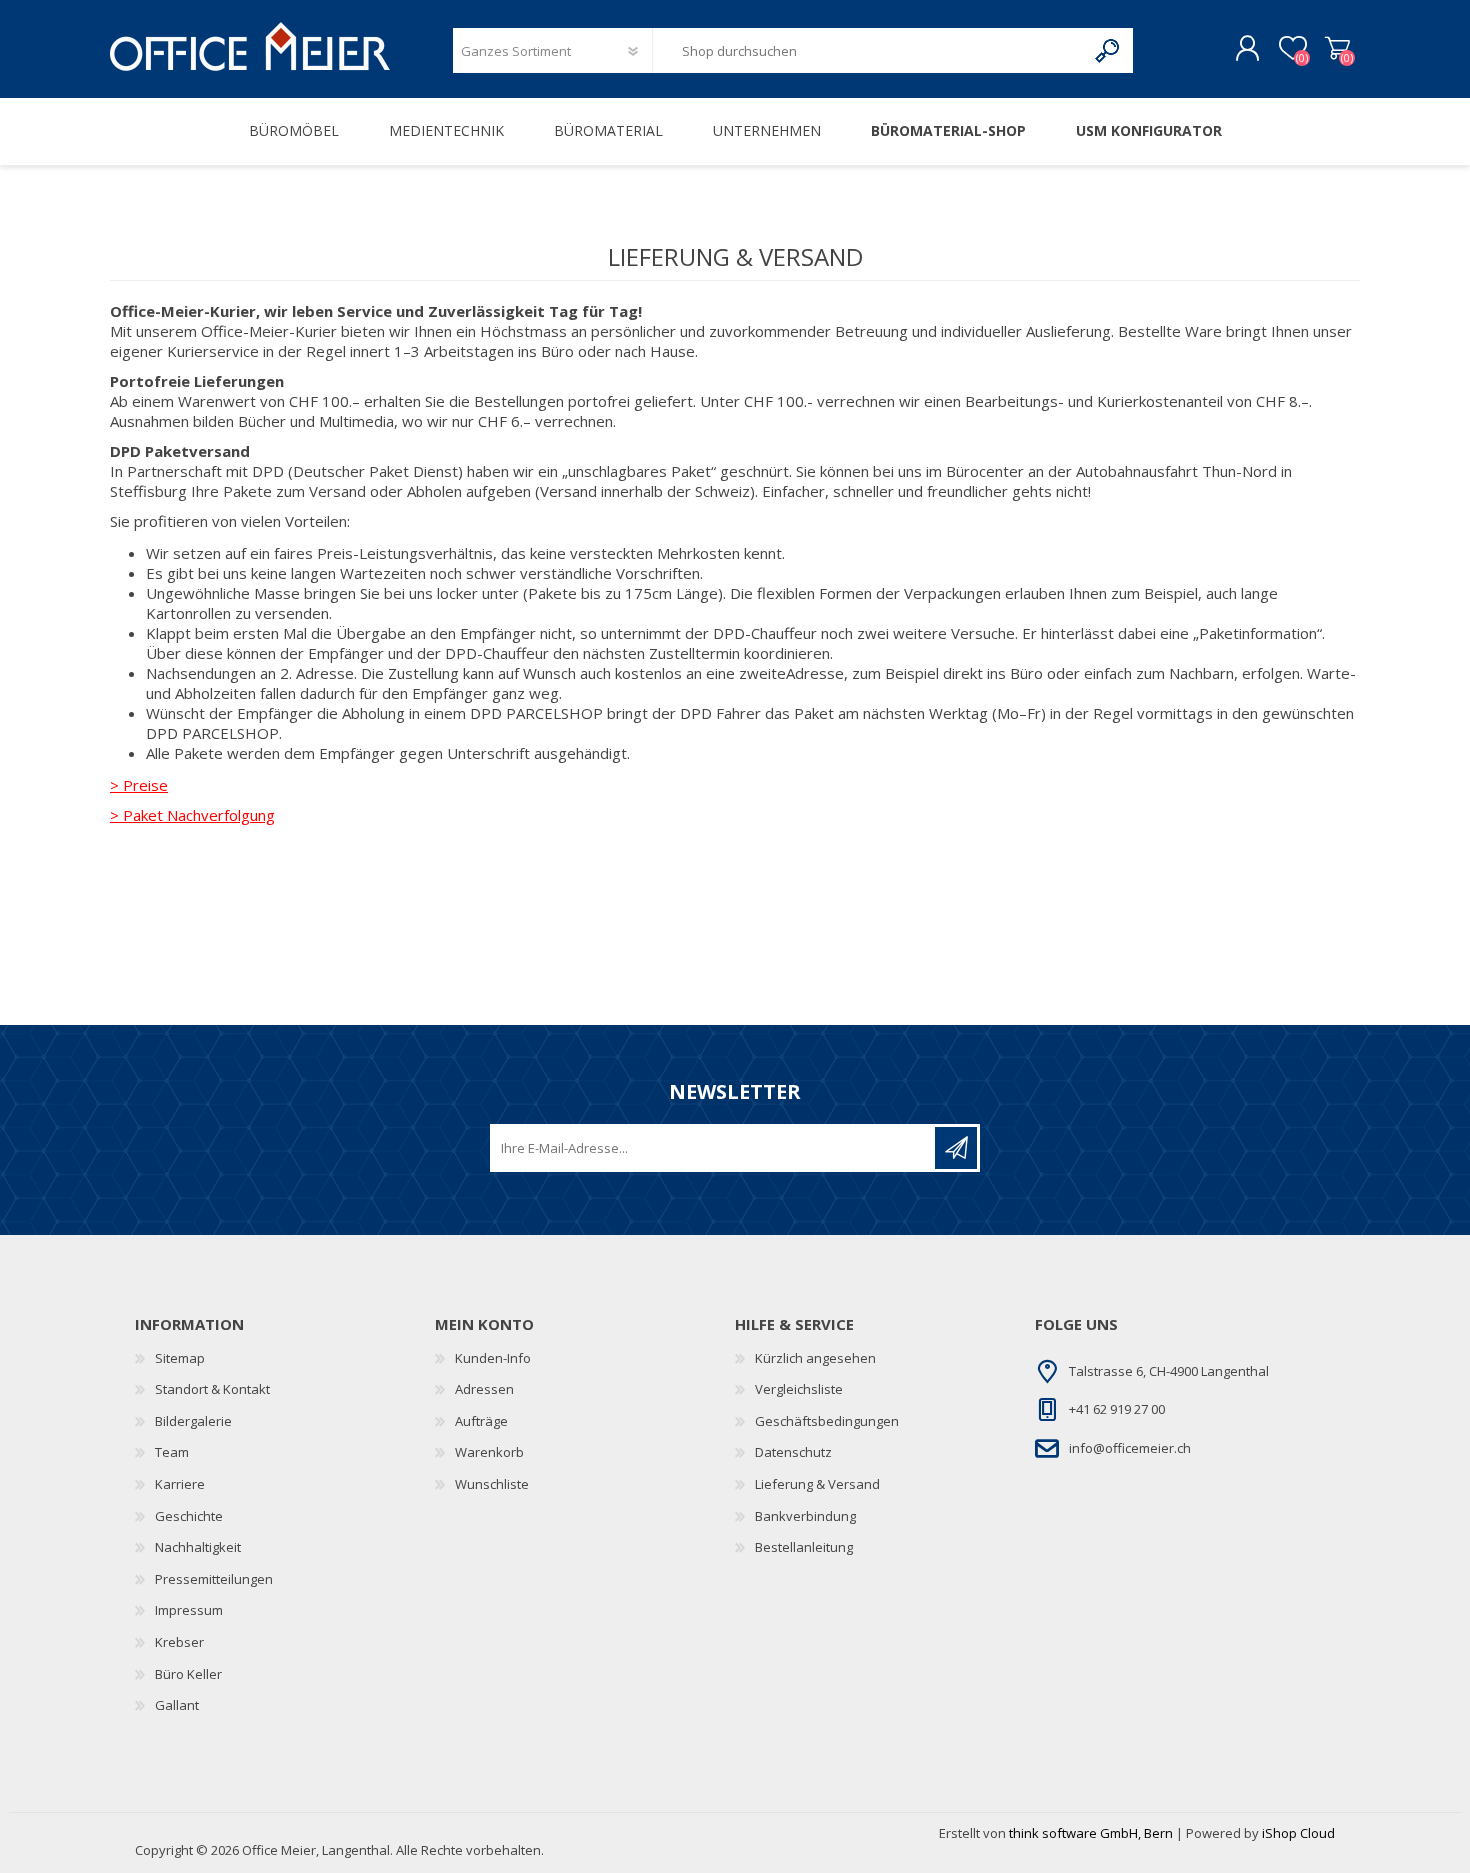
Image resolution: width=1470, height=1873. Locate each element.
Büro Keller (188, 1674)
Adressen (484, 1389)
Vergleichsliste (799, 1389)
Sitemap (180, 1358)
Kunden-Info (493, 1358)
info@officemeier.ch (1130, 1448)
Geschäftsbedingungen (827, 1421)
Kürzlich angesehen (815, 1358)
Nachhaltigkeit (198, 1547)
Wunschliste (492, 1484)
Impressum (189, 1610)
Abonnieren (956, 1148)
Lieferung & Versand (817, 1484)
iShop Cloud (1298, 1833)
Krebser (179, 1642)
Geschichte (189, 1516)
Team (172, 1452)
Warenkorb (1337, 49)
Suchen (1108, 50)
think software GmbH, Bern (1091, 1833)
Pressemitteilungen (214, 1579)
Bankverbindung (805, 1516)
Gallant (177, 1705)
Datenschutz (793, 1452)
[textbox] (869, 50)
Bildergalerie (193, 1421)
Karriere (180, 1484)
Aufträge (481, 1421)
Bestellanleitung (804, 1547)
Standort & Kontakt (212, 1389)
